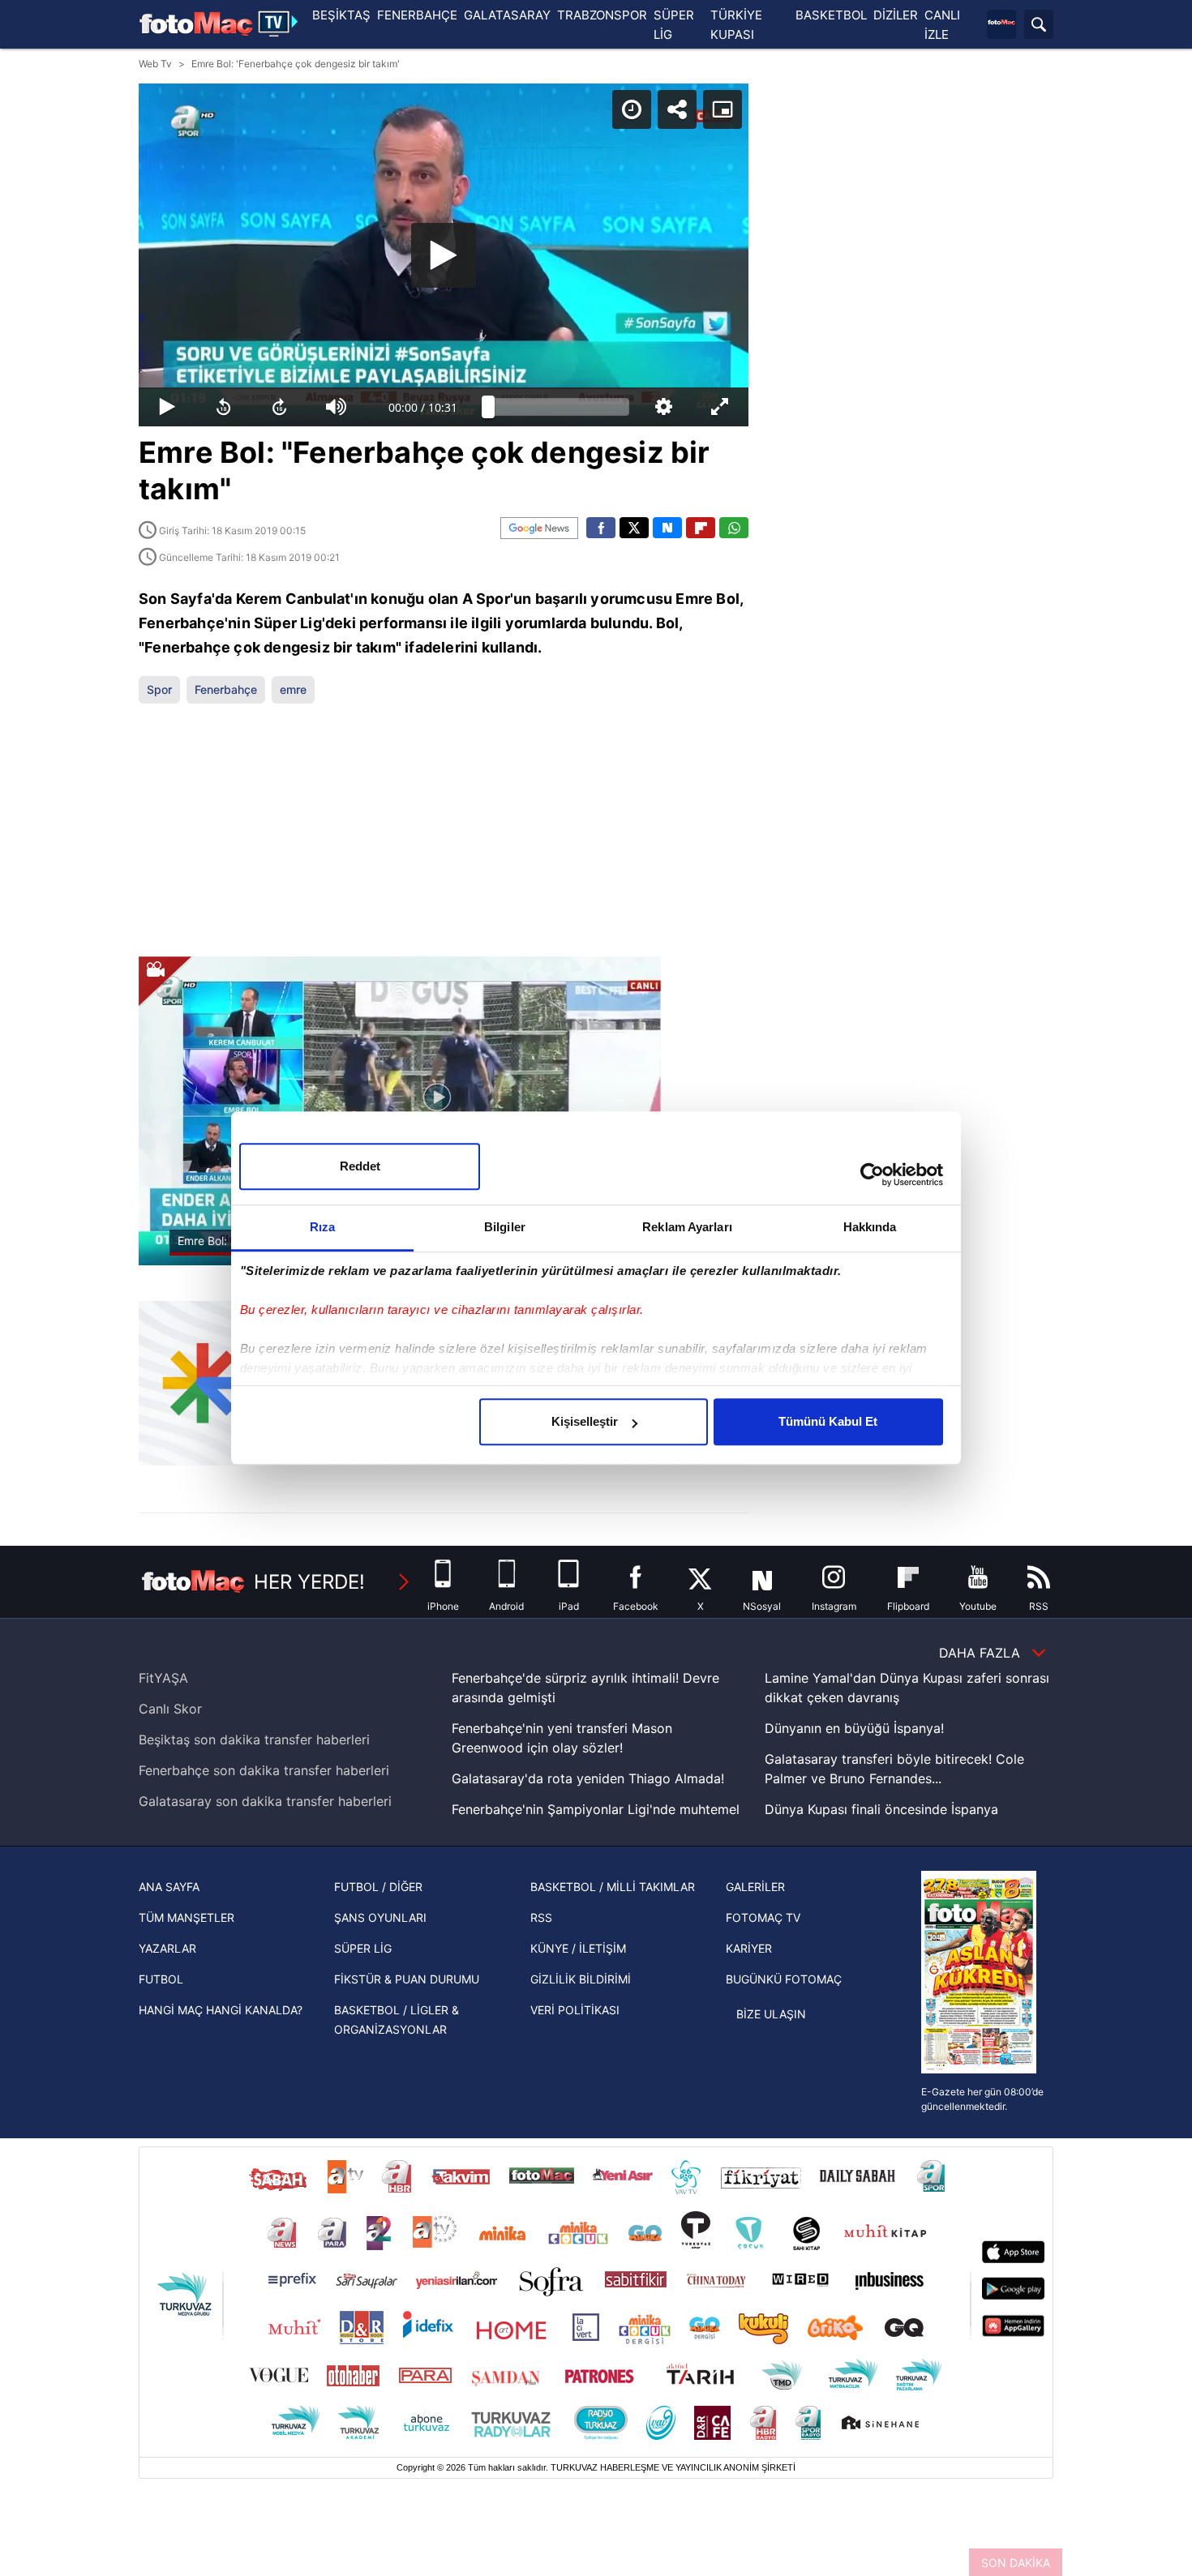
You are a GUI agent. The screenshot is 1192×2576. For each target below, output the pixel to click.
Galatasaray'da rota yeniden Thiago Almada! (588, 1778)
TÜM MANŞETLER (187, 1917)
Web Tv (155, 64)
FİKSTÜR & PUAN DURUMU (407, 1979)
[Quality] (664, 407)
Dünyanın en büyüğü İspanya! (854, 1728)
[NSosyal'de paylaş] (667, 528)
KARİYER (749, 1948)
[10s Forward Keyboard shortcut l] (280, 407)
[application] (444, 255)
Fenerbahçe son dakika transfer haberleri (264, 1770)
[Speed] (632, 109)
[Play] (444, 255)
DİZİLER (896, 15)
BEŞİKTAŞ (341, 15)
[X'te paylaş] (634, 528)
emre (293, 689)
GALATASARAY (507, 15)
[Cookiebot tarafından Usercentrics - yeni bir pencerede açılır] (872, 1175)
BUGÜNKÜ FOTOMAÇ (784, 1979)
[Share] (677, 109)
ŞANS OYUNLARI (380, 1917)
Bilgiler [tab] (505, 1227)
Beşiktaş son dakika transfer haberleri (254, 1739)
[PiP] (722, 109)
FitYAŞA (163, 1678)
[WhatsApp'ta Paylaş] (734, 528)
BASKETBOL (831, 15)
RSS (541, 1917)
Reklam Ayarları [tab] (687, 1227)
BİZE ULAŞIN (771, 2014)
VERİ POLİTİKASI (575, 2010)
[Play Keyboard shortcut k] (167, 407)
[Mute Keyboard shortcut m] (337, 407)
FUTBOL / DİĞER (378, 1887)
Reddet (360, 1166)
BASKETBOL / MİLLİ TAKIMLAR (613, 1887)
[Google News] (539, 528)
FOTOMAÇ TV (763, 1917)
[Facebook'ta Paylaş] (601, 528)
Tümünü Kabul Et (828, 1421)
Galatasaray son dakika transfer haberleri (265, 1801)
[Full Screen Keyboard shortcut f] (720, 407)
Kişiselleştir (585, 1421)
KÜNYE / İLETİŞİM (578, 1948)
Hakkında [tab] (870, 1227)
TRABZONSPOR (602, 15)
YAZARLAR (167, 1948)
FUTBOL (161, 1979)
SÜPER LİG (363, 1948)
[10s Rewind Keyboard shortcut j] (224, 407)
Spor (159, 689)
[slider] (559, 407)
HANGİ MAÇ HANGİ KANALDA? (221, 2010)
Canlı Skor (170, 1709)
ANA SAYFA (169, 1887)
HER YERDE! (309, 1582)
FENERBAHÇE (417, 15)
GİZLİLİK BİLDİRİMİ (581, 1979)
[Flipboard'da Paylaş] (701, 528)
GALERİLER (755, 1887)
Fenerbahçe (226, 689)
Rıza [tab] (322, 1227)
